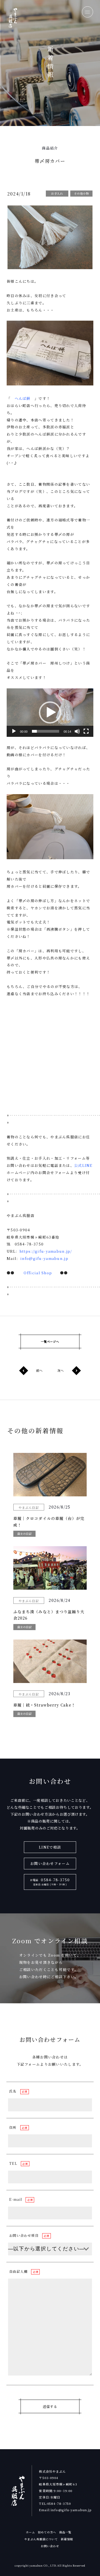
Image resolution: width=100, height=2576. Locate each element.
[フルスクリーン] (86, 731)
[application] (50, 713)
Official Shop (38, 1273)
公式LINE (83, 1165)
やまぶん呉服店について (41, 2539)
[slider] (46, 731)
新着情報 (67, 2539)
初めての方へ (47, 2532)
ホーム (30, 2532)
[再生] (14, 731)
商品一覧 (65, 2532)
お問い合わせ (50, 2546)
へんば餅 (23, 398)
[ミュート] (77, 731)
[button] (50, 712)
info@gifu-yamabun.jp (44, 1258)
